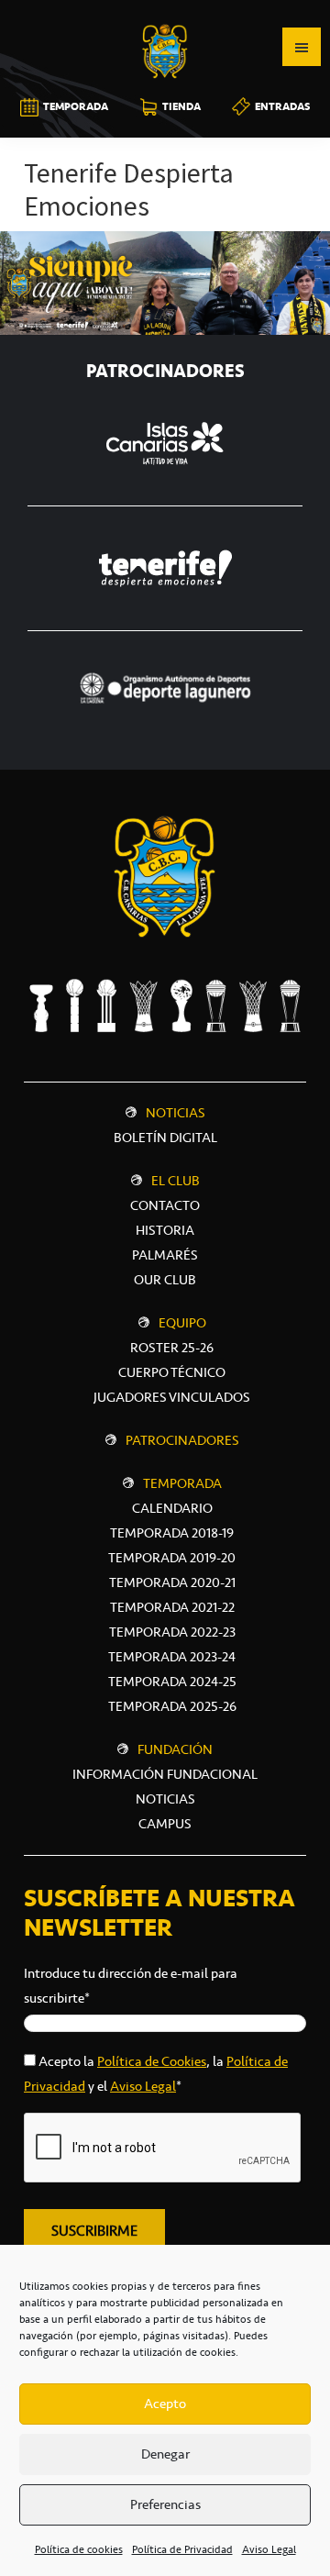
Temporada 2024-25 (172, 1682)
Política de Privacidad (182, 2549)
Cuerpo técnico (172, 1372)
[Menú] (302, 47)
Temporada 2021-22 (172, 1607)
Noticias (176, 1113)
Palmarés (165, 1255)
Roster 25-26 (172, 1348)
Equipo (182, 1323)
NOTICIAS (165, 1799)
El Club (176, 1181)
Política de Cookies (152, 2061)
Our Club (165, 1280)
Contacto (165, 1205)
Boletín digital (165, 1138)
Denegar (165, 2454)
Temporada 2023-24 (172, 1657)
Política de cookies (79, 2549)
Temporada (182, 1483)
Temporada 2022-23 (172, 1632)
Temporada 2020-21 (172, 1582)
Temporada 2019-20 (172, 1558)
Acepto (165, 2404)
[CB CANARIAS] (165, 13)
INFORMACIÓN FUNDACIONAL (165, 1774)
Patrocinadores (182, 1440)
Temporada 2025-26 (172, 1706)
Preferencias (165, 2504)
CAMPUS (165, 1824)
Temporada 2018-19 (172, 1533)
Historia (165, 1230)
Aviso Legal (269, 2549)
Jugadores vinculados (172, 1397)
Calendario (172, 1508)
